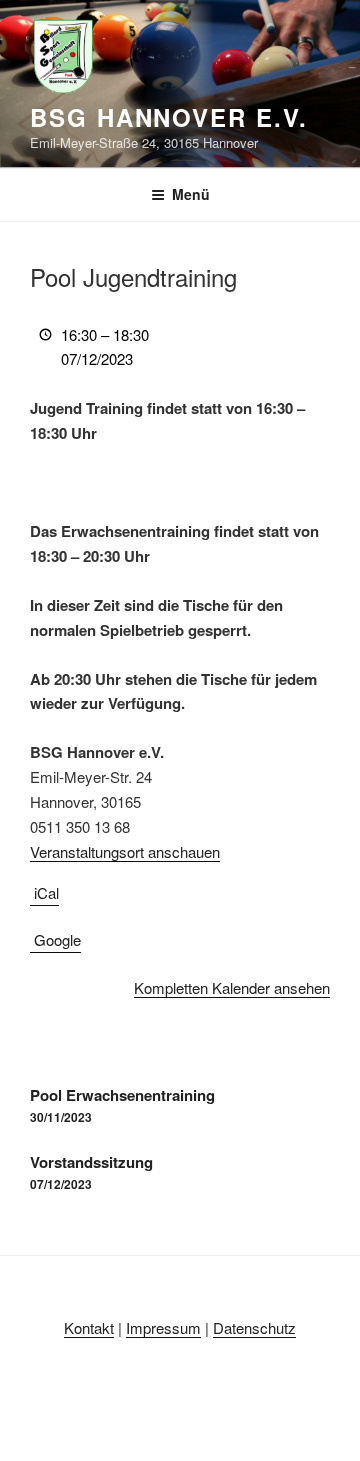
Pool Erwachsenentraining (122, 1105)
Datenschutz (254, 1327)
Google (57, 939)
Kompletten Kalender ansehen (232, 987)
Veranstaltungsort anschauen (125, 851)
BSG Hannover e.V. (169, 117)
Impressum (163, 1327)
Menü (191, 194)
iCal (46, 892)
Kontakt (89, 1327)
